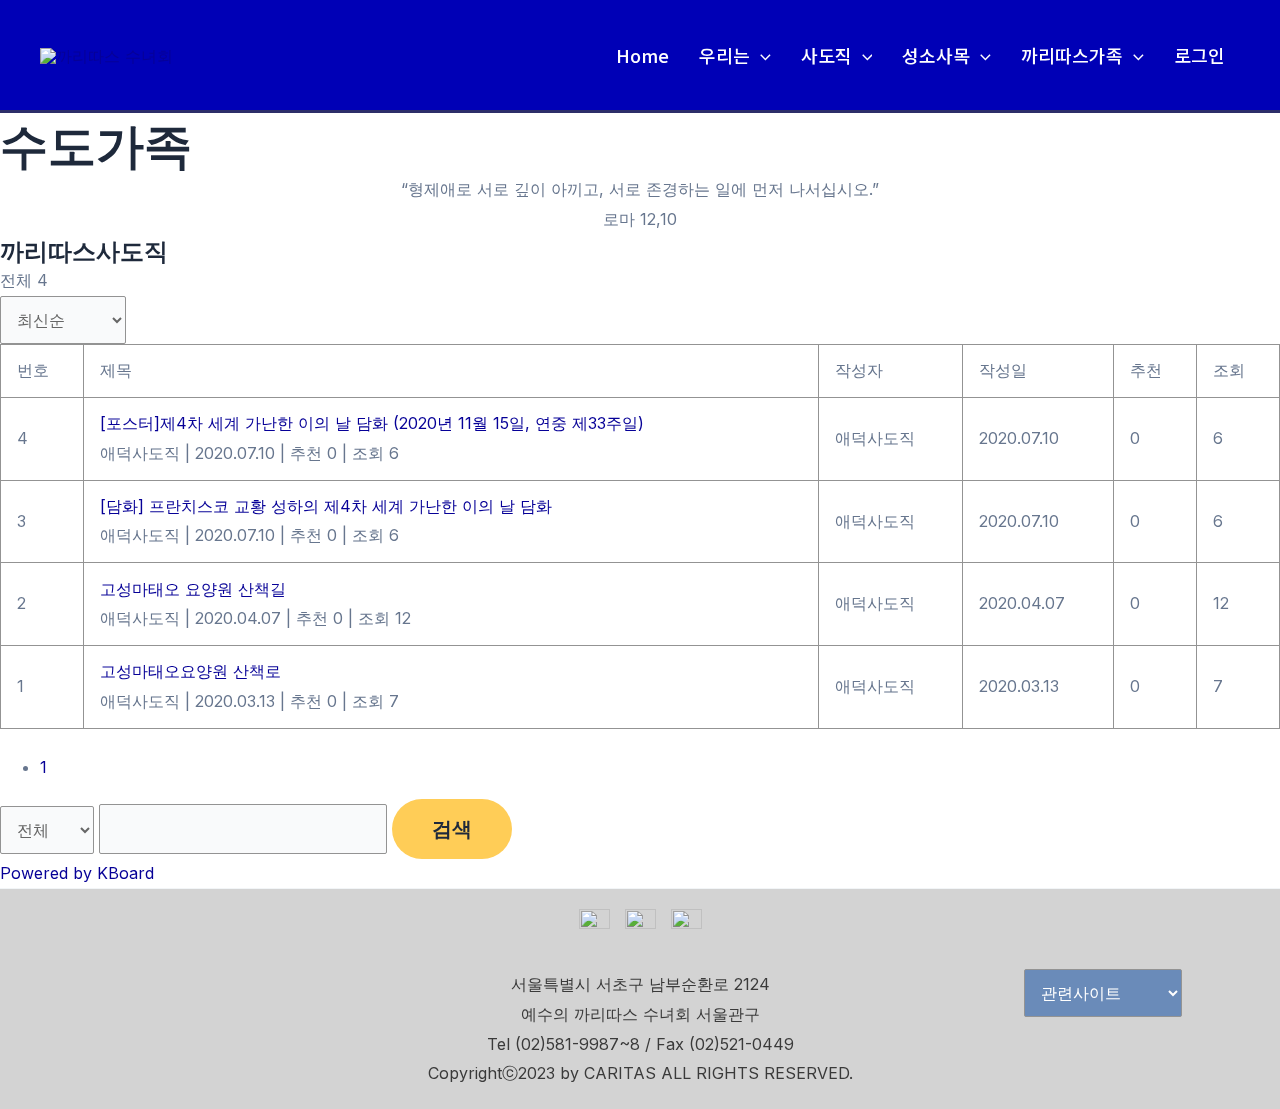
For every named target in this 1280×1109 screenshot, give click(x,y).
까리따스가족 (1072, 55)
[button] (760, 55)
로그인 (1199, 55)
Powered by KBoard (77, 873)
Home (642, 55)
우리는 (724, 55)
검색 (452, 829)
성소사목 (936, 55)
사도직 (826, 55)
